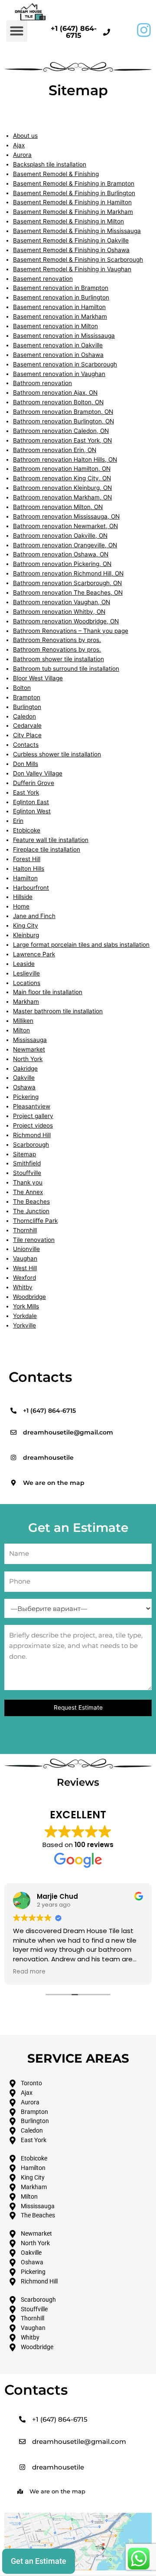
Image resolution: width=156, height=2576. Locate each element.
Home (21, 906)
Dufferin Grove (34, 783)
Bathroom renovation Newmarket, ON (65, 526)
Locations (27, 983)
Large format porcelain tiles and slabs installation (81, 945)
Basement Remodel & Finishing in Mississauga (77, 231)
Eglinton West (32, 811)
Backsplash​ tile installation (50, 164)
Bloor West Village (38, 678)
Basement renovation (43, 279)
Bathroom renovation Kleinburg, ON (62, 488)
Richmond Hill (32, 1135)
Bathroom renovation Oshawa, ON (61, 554)
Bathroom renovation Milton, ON (58, 507)
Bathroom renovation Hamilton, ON (62, 469)
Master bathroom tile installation (58, 1011)
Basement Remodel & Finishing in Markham (73, 212)
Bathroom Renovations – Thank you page (71, 631)
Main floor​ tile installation (48, 992)
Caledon (24, 716)
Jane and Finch (34, 916)
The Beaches (31, 1201)
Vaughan (25, 1258)
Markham (26, 1002)
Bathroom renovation (42, 383)
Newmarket (29, 1049)
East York (26, 792)
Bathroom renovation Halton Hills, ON (65, 459)
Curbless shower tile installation (57, 754)
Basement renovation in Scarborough (65, 364)
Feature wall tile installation (51, 840)
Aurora (22, 155)
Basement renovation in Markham (60, 316)
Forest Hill (27, 859)
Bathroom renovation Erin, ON (55, 450)
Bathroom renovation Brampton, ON (63, 412)
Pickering (26, 1097)
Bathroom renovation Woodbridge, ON (66, 621)
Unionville (26, 1249)
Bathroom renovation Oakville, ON (60, 536)
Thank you (28, 1182)
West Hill (25, 1268)
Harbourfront (31, 888)
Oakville (24, 1078)
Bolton (22, 688)
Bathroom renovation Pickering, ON (62, 564)
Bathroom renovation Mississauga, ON (66, 516)
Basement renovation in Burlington (61, 297)
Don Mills (26, 764)
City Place (27, 735)
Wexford (24, 1278)
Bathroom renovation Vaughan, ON (62, 602)
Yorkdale (25, 1316)
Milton (21, 1030)
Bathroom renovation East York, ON (62, 440)
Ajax (19, 145)
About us (25, 136)
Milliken (23, 1021)
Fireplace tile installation (47, 849)
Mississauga (30, 1040)
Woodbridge (29, 1297)
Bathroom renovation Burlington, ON (63, 421)
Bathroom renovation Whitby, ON (59, 612)
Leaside (24, 964)
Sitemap (24, 1154)
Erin (18, 821)
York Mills (26, 1306)
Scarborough (31, 1145)
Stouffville (27, 1173)
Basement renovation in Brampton (61, 288)
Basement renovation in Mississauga (64, 336)
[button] (17, 31)
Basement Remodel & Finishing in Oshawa (71, 250)
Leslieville (26, 973)
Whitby (23, 1287)
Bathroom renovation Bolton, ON (58, 402)
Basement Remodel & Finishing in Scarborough (78, 260)
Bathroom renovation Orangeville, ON (65, 545)
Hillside (23, 897)
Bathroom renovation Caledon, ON (61, 431)
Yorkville (24, 1325)
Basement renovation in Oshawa (58, 355)
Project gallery (33, 1116)
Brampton (27, 697)
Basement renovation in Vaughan (59, 374)
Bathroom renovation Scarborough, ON (67, 583)
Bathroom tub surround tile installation (66, 669)
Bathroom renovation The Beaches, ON (68, 592)
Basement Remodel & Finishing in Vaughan (72, 269)
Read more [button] (29, 1972)
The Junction (31, 1211)
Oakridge (25, 1068)
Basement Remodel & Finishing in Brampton (74, 183)
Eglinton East (31, 802)
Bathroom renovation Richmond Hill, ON (68, 573)
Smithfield (27, 1163)
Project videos (33, 1125)
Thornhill (25, 1230)
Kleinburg (26, 935)
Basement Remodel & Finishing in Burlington (74, 193)
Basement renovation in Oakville (58, 345)
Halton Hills (29, 869)
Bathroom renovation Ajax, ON (55, 393)
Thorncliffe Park (35, 1221)
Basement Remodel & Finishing (56, 174)
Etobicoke (27, 830)
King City (26, 925)
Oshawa (24, 1087)
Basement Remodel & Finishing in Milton (68, 221)
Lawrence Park (34, 954)
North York (28, 1059)
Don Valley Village (38, 773)
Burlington (27, 707)
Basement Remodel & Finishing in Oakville (71, 240)
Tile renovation (34, 1240)
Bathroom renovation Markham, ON (62, 497)
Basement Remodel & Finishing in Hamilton (72, 202)
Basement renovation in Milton (55, 326)
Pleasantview (32, 1106)
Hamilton (25, 878)
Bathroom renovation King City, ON (62, 478)
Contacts (26, 745)
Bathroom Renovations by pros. (57, 640)
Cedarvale (27, 726)
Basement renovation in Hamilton (59, 307)
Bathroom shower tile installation (58, 659)
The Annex (28, 1192)
